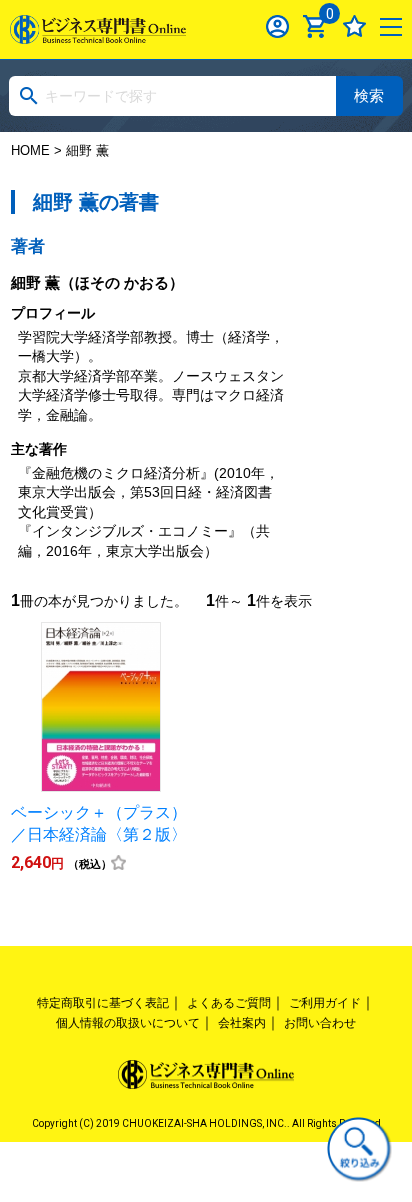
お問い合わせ (320, 1023)
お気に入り (354, 26)
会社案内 (242, 1023)
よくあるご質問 (229, 1003)
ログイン (277, 26)
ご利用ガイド (325, 1003)
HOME (30, 150)
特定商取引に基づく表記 (103, 1003)
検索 (369, 95)
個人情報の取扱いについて (128, 1023)
